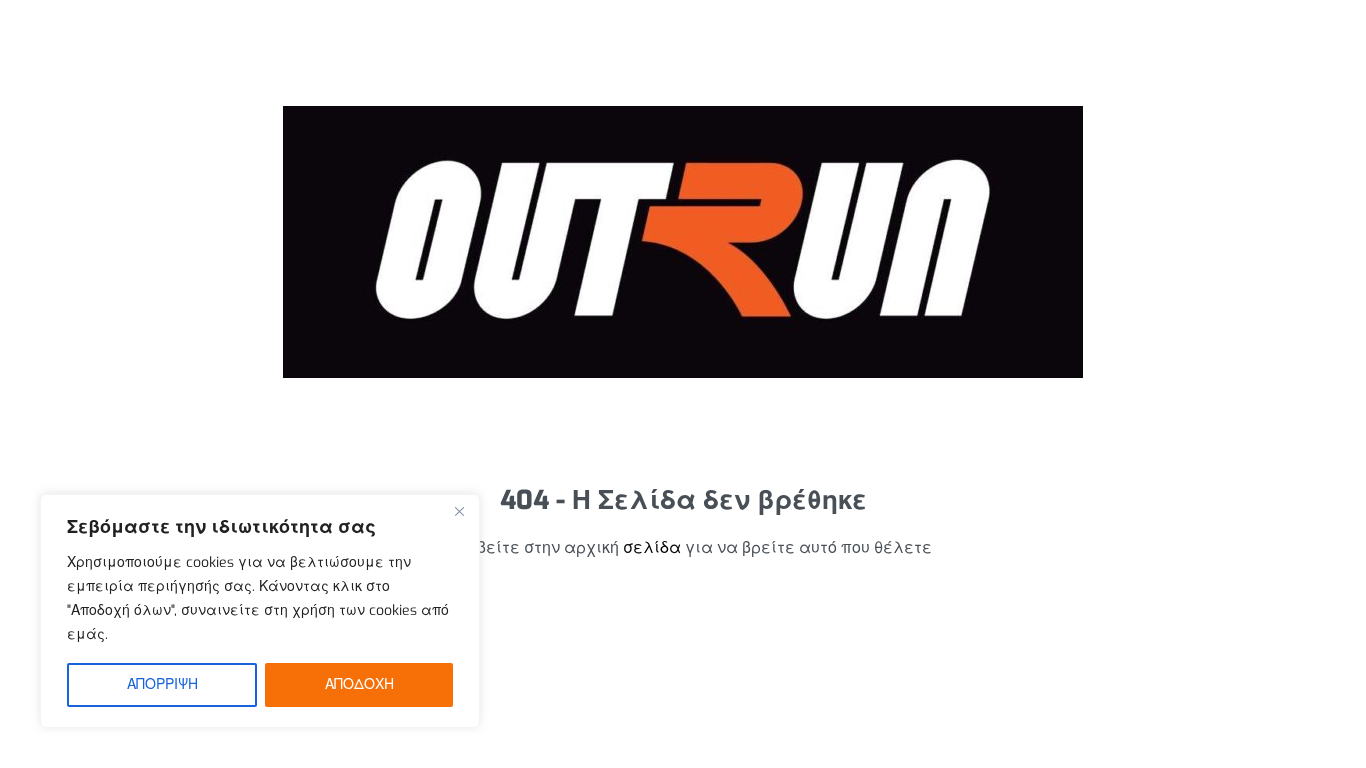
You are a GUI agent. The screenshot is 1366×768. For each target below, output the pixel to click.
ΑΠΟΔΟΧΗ (359, 684)
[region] (260, 611)
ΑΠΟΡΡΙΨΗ (162, 684)
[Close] (459, 511)
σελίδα (652, 547)
